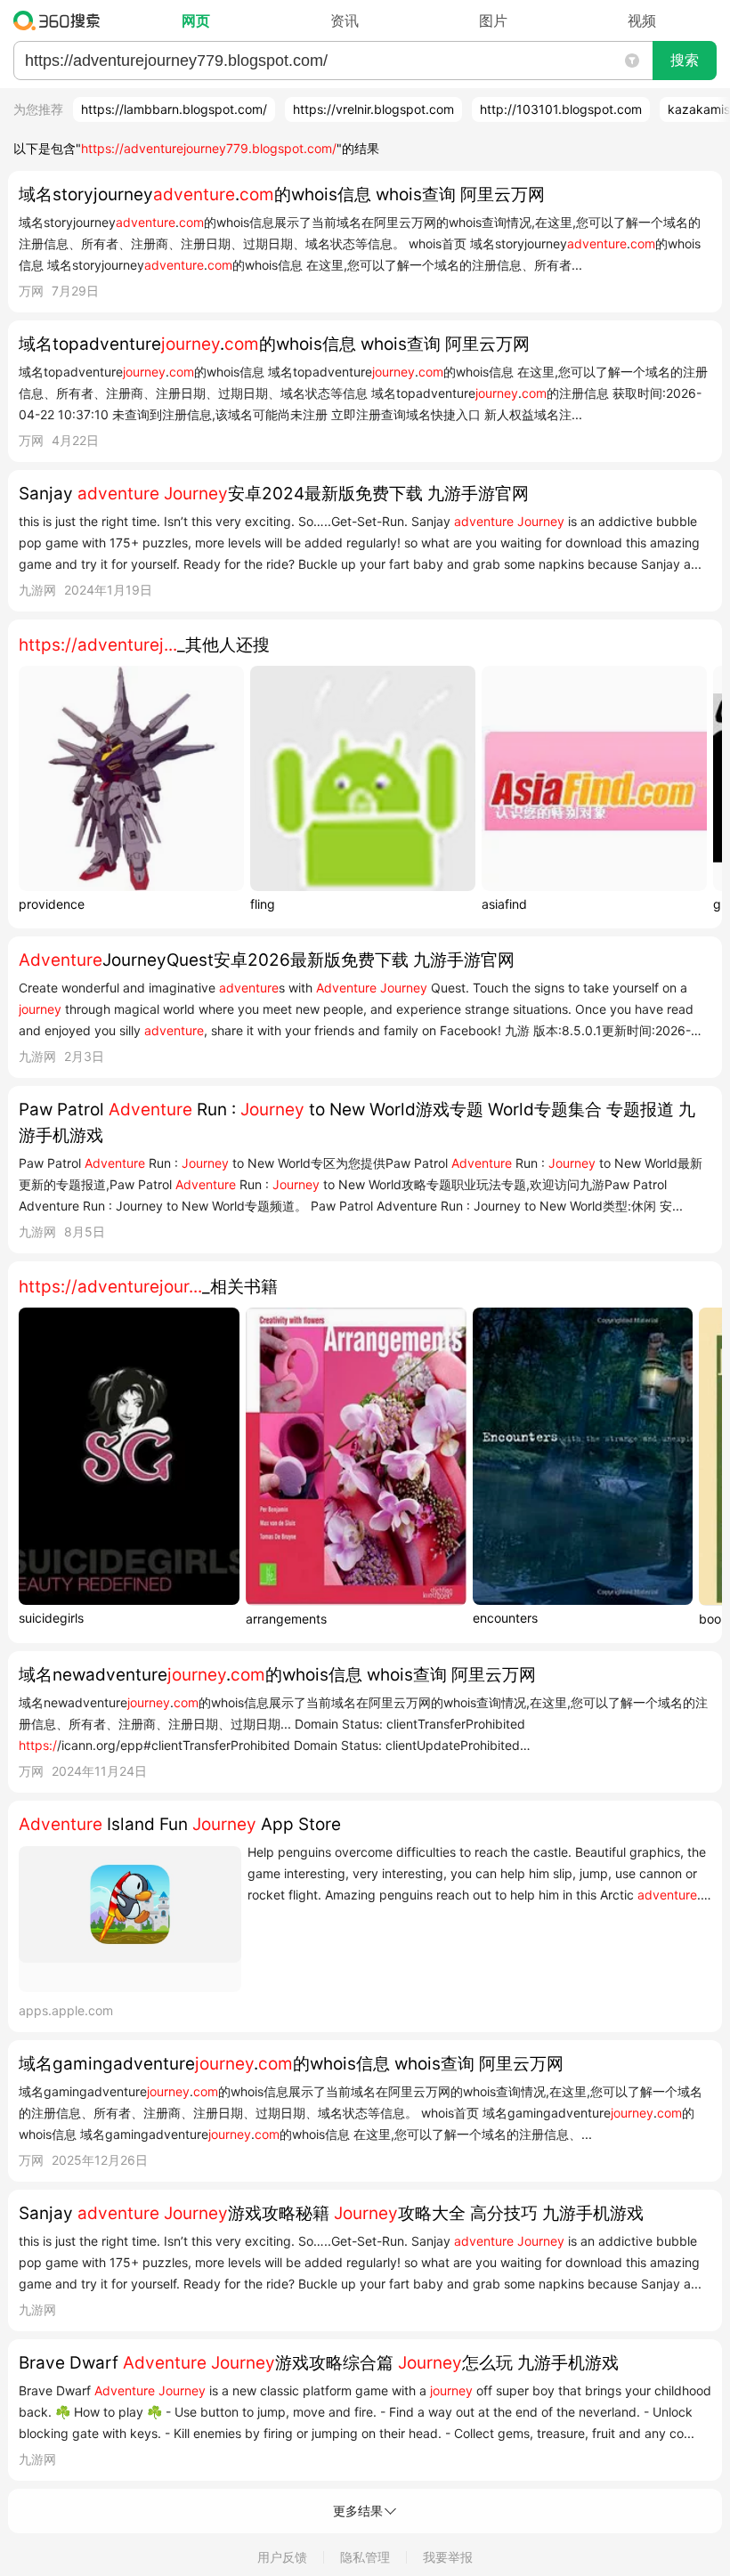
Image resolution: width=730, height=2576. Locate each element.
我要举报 (448, 2557)
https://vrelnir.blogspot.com (373, 109)
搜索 (685, 60)
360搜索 (61, 20)
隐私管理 (365, 2557)
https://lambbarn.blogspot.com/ (174, 109)
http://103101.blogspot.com (561, 109)
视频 (642, 20)
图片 (493, 20)
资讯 (345, 20)
